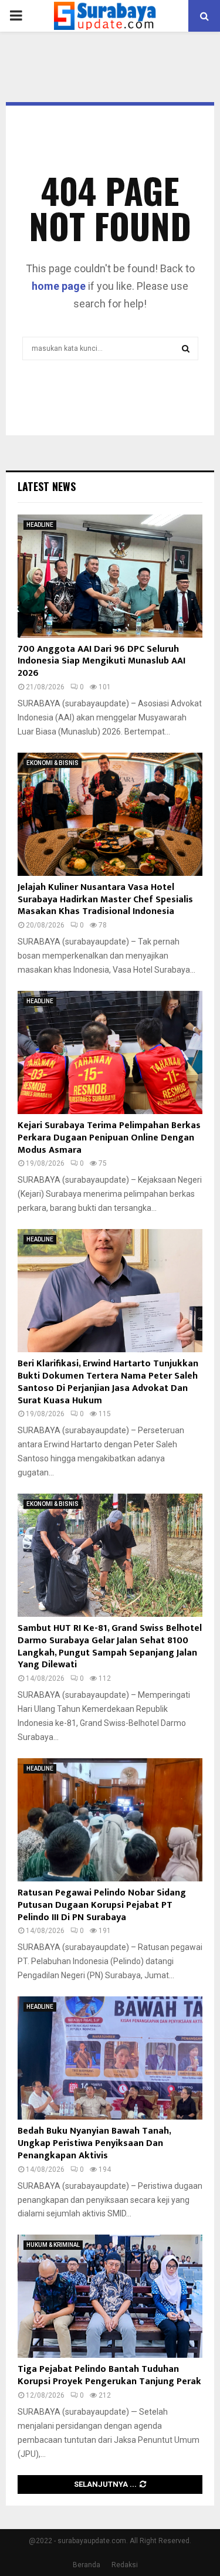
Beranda (87, 2565)
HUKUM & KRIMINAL (53, 2245)
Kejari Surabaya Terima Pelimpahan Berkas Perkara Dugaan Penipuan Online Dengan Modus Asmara (109, 1138)
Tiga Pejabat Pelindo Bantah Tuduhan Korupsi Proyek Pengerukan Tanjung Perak (109, 2375)
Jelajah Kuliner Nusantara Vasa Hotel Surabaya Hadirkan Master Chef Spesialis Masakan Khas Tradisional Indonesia (105, 900)
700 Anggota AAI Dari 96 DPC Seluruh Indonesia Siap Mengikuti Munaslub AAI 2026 (101, 661)
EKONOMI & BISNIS (53, 763)
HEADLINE (40, 525)
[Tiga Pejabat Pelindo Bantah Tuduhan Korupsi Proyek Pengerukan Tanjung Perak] (110, 2296)
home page (59, 286)
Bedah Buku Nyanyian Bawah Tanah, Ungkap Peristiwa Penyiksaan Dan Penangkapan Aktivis (94, 2143)
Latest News (47, 486)
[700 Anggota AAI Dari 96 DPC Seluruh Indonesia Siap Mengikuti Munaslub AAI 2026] (110, 576)
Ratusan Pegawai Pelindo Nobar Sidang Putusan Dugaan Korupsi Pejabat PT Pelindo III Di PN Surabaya (102, 1905)
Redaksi (125, 2565)
